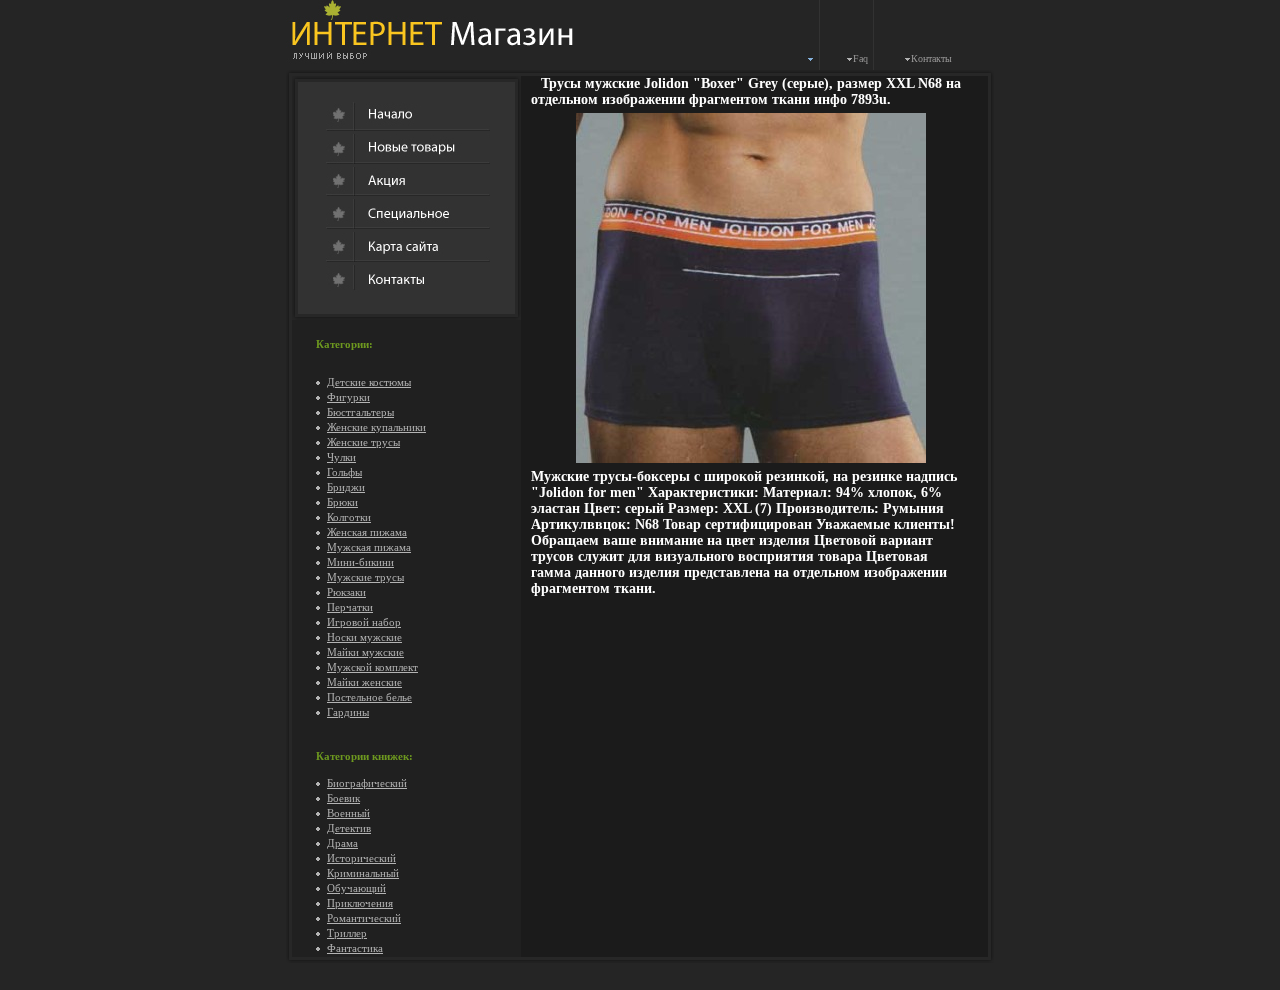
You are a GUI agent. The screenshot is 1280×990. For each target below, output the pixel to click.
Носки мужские (364, 637)
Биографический (367, 783)
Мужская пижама (369, 547)
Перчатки (350, 607)
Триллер (347, 933)
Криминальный (363, 873)
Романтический (364, 918)
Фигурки (348, 397)
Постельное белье (369, 697)
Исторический (361, 858)
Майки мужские (365, 652)
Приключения (360, 903)
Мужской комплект (372, 667)
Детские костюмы (369, 382)
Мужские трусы (365, 577)
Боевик (343, 798)
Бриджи (346, 487)
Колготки (349, 517)
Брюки (342, 502)
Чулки (341, 457)
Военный (348, 813)
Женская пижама (367, 532)
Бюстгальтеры (360, 412)
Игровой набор (364, 622)
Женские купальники (376, 427)
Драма (342, 843)
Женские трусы (363, 442)
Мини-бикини (360, 562)
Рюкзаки (346, 592)
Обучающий (356, 888)
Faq (860, 58)
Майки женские (364, 682)
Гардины (348, 712)
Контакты (931, 58)
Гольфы (344, 472)
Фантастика (355, 948)
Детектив (349, 828)
